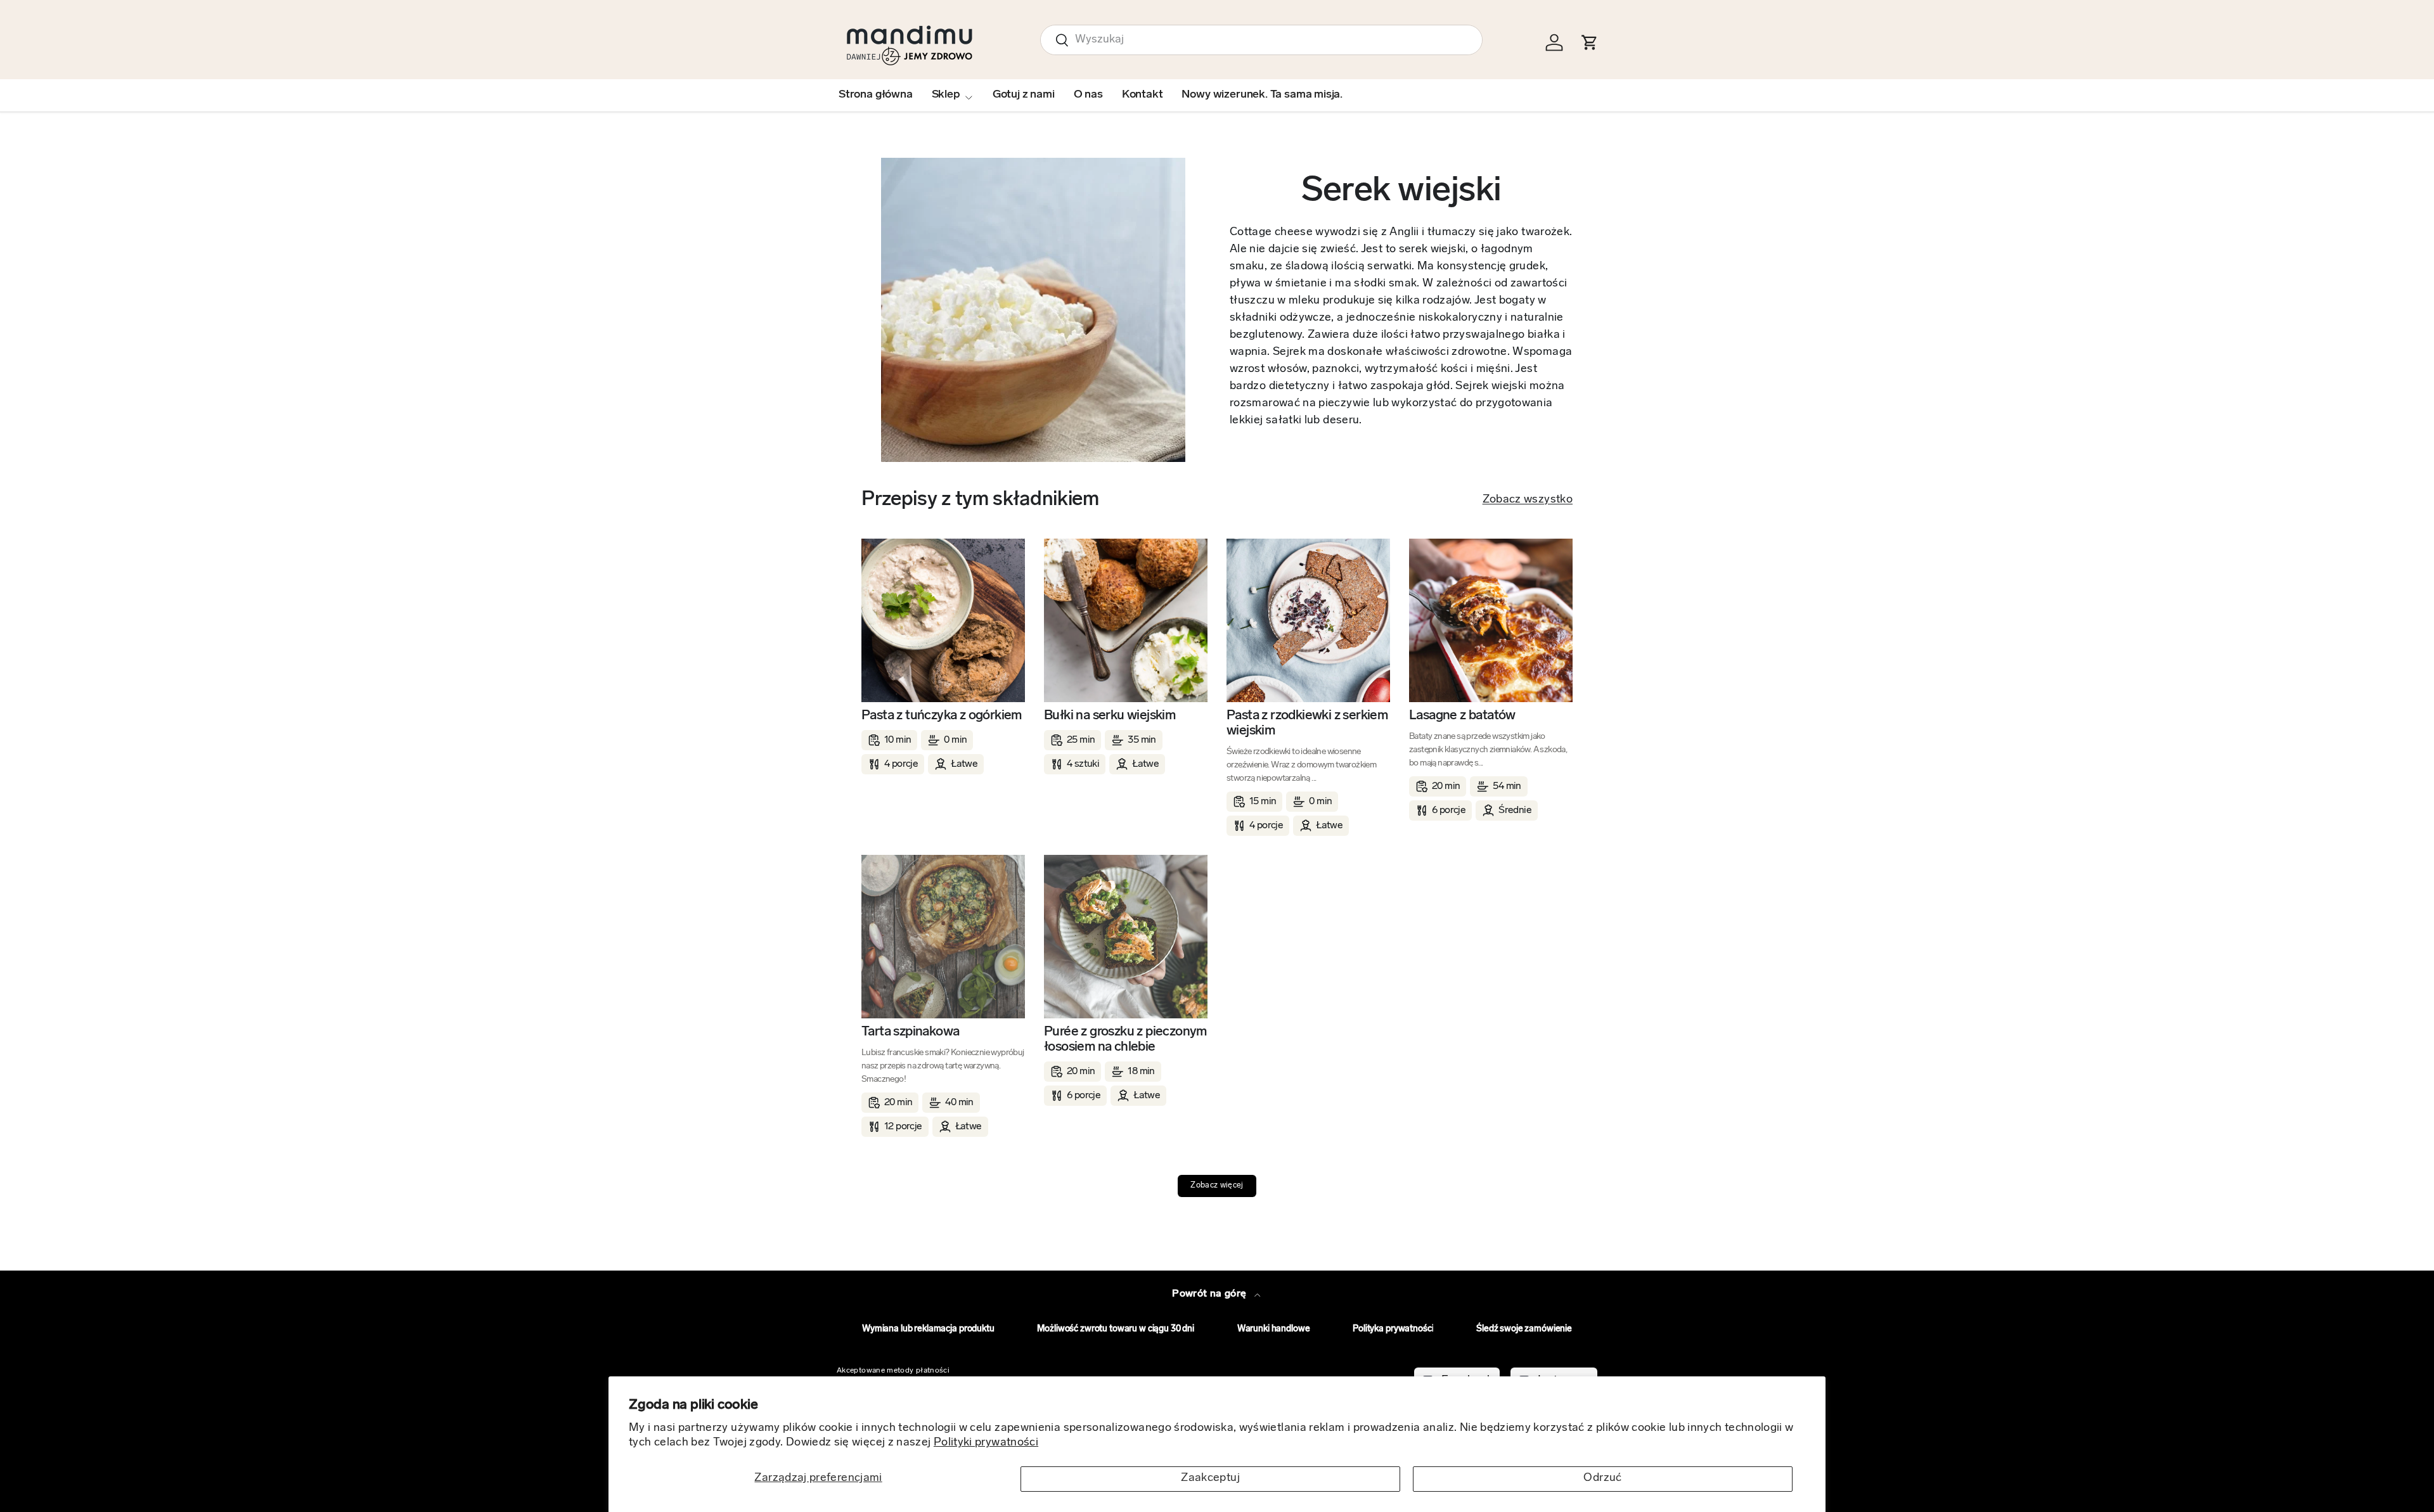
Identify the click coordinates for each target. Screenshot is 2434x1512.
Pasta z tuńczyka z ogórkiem (942, 716)
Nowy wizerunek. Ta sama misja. (1262, 95)
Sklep (946, 95)
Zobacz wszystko (1528, 500)
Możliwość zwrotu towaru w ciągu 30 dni (1116, 1329)
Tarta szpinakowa (910, 1032)
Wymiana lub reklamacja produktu (928, 1329)
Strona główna (876, 95)
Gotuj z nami (1024, 95)
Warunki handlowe (1274, 1329)
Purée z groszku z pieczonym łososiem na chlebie (1125, 1040)
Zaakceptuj (1210, 1478)
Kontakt (1143, 95)
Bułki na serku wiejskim (1110, 716)
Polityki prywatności (986, 1443)
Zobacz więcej (1217, 1186)
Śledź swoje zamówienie (1524, 1329)
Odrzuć (1602, 1478)
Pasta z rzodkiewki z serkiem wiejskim (1307, 723)
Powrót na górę (1210, 1294)
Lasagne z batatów (1462, 716)
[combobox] (1261, 40)
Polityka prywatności (1393, 1329)
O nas (1088, 95)
